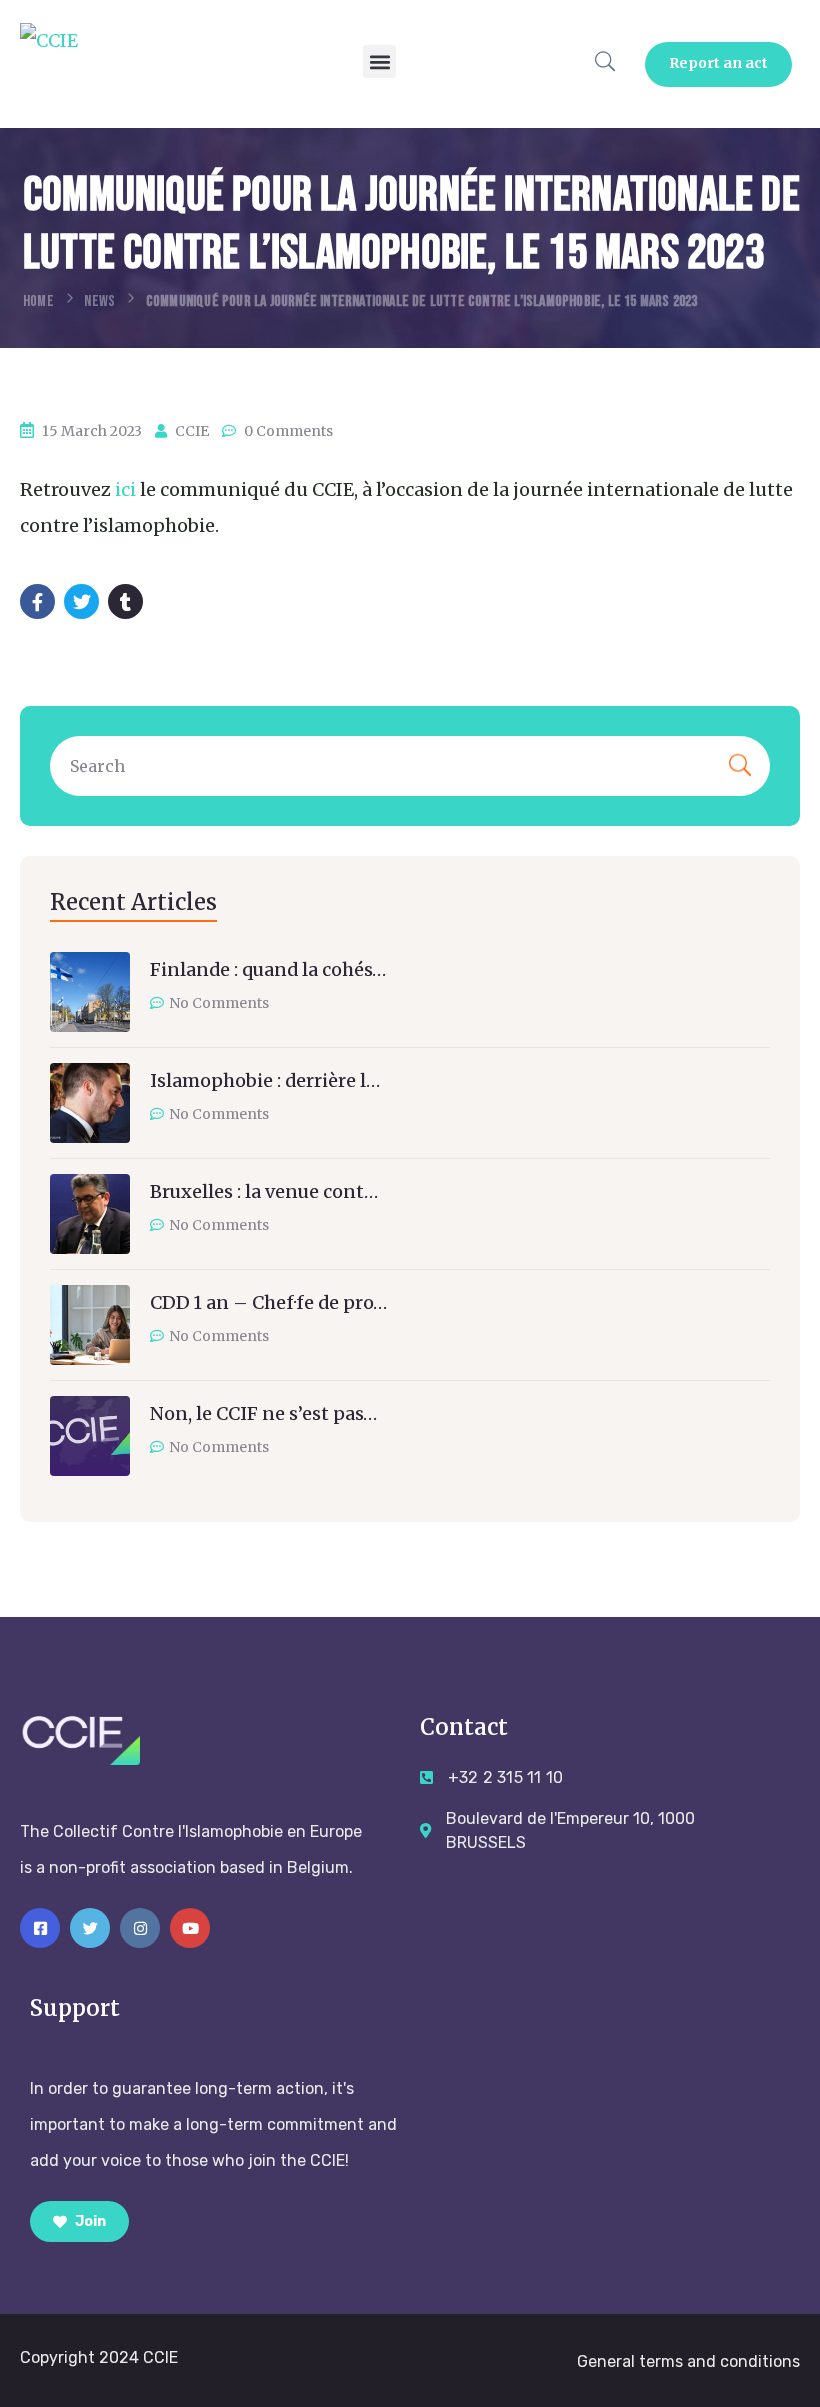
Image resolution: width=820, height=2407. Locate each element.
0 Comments (288, 431)
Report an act (720, 63)
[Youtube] (190, 1928)
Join (89, 2221)
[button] (379, 61)
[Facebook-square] (40, 1928)
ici (125, 489)
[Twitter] (90, 1928)
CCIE (192, 431)
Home (38, 301)
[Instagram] (140, 1928)
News (99, 301)
